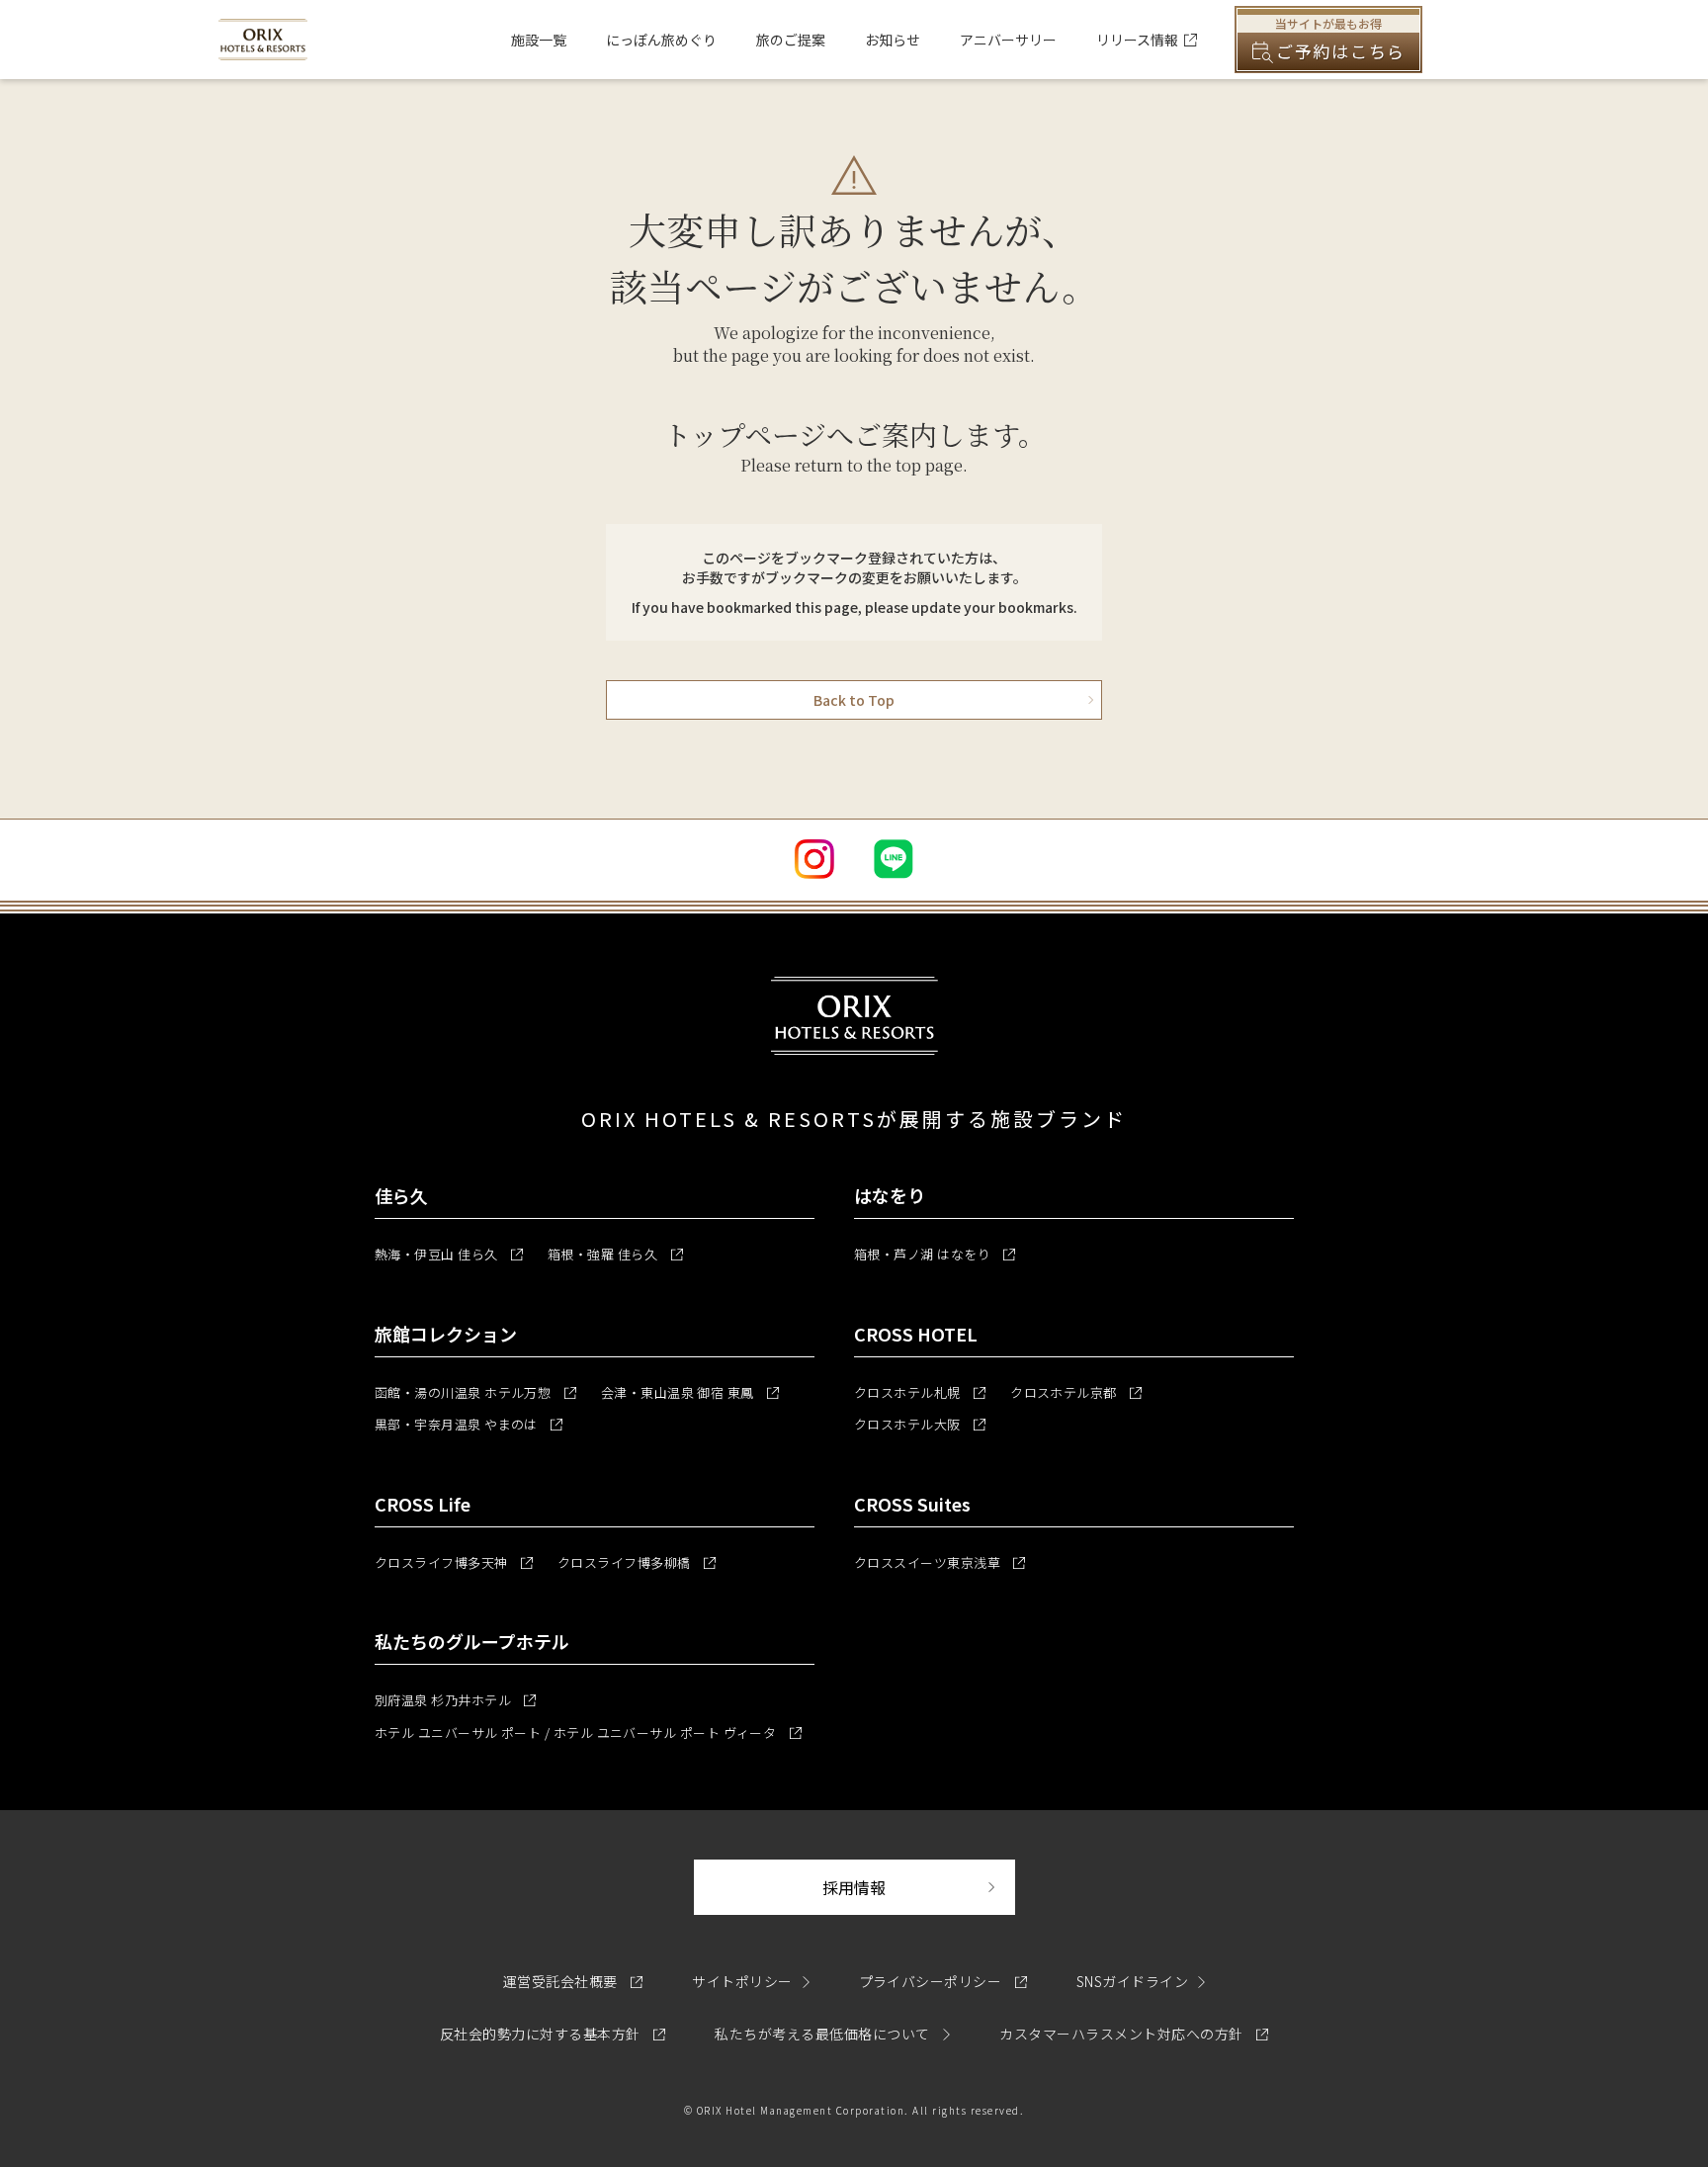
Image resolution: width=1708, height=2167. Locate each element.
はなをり (890, 1195)
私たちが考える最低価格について (824, 2034)
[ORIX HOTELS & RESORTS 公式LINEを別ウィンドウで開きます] (894, 859)
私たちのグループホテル (472, 1641)
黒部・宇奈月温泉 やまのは (469, 1424)
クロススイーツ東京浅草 (939, 1562)
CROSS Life (423, 1504)
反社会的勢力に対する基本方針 (553, 2034)
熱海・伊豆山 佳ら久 (449, 1254)
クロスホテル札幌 (920, 1392)
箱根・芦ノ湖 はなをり (935, 1254)
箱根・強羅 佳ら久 (615, 1254)
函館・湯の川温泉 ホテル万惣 (475, 1392)
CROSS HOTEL (916, 1334)
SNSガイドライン (1132, 1981)
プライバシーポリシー (943, 1981)
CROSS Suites (912, 1504)
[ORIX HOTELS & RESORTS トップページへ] (263, 48)
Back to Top (854, 700)
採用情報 (919, 1887)
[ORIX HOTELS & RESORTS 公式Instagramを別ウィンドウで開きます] (814, 859)
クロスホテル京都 (1076, 1392)
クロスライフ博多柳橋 (637, 1562)
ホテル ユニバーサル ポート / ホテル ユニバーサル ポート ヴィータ (588, 1733)
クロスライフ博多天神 (454, 1562)
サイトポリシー (742, 1981)
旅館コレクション (446, 1334)
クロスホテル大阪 (920, 1424)
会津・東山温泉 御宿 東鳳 (690, 1392)
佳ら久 (401, 1195)
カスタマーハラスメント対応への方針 (1134, 2034)
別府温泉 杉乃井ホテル (455, 1700)
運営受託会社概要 (573, 1981)
